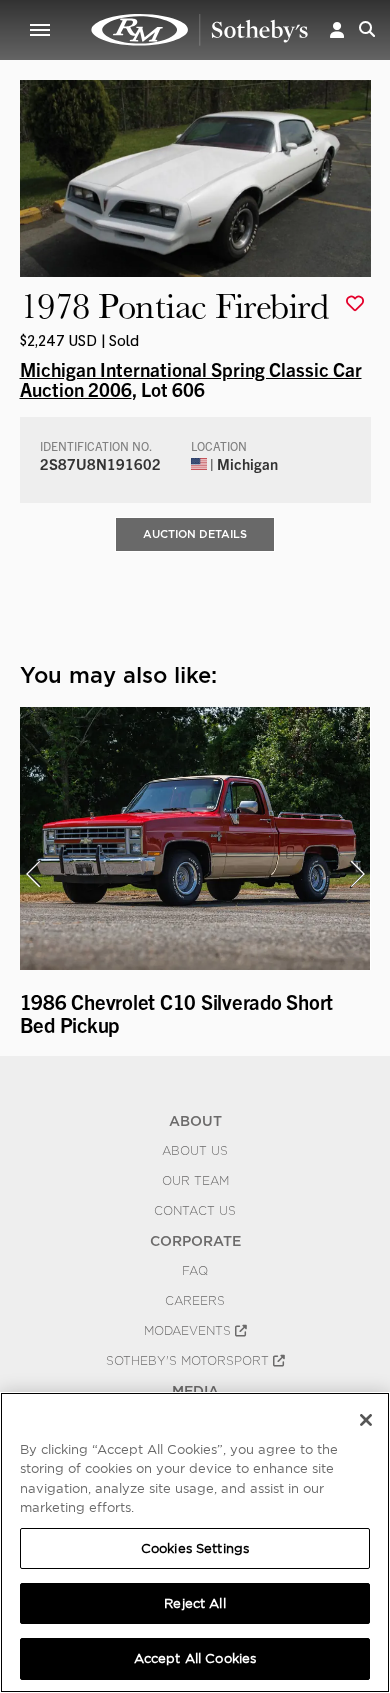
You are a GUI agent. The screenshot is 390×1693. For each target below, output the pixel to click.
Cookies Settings (195, 1548)
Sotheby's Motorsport (189, 1361)
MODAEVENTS (189, 1331)
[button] (337, 29)
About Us (195, 1151)
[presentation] (33, 874)
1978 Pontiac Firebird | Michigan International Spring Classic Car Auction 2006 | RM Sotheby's (200, 30)
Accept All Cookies (195, 1658)
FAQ (195, 1271)
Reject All (194, 1603)
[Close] (366, 1420)
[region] (195, 1542)
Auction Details (195, 534)
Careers (195, 1301)
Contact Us (195, 1211)
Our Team (195, 1181)
